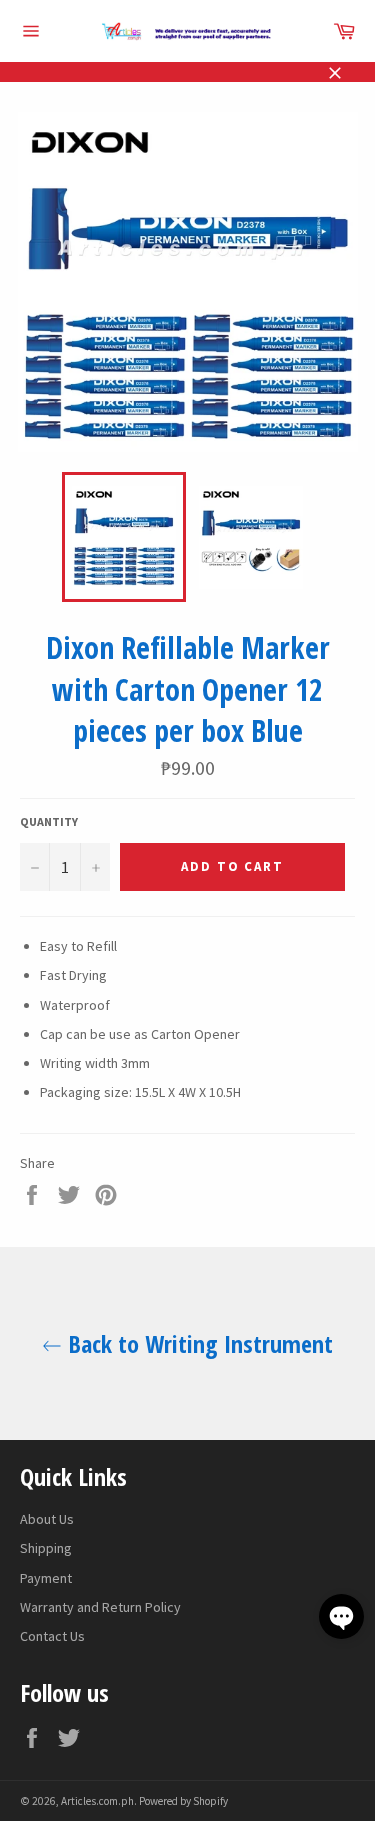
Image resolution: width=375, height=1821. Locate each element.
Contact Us (52, 1636)
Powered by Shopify (183, 1801)
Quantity (49, 821)
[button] (341, 1616)
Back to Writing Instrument (197, 1343)
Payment (46, 1578)
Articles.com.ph (97, 1801)
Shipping (46, 1548)
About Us (47, 1519)
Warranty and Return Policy (100, 1607)
